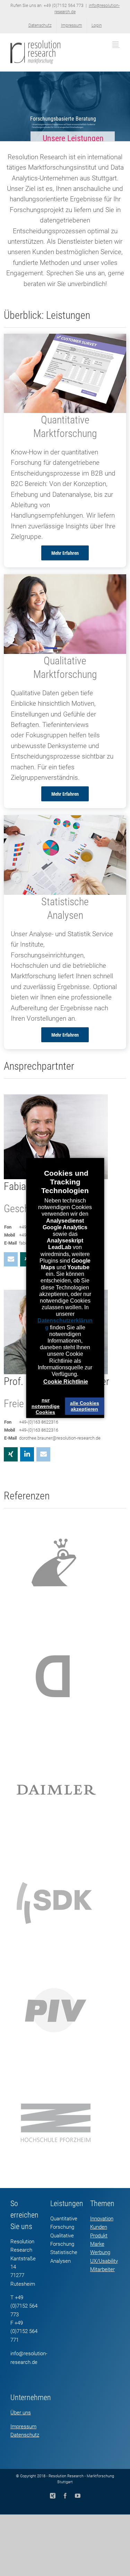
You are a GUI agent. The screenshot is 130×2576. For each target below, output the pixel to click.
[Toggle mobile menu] (116, 44)
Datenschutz (25, 2435)
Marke (97, 2244)
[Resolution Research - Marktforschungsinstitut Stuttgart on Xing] (11, 1454)
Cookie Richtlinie (66, 1382)
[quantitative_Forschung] (65, 339)
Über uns (21, 2413)
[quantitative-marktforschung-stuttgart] (65, 820)
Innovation (102, 2219)
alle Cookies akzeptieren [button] (85, 1406)
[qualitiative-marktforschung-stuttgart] (65, 579)
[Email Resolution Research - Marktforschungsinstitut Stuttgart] (11, 1259)
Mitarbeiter (102, 2269)
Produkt (99, 2236)
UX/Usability (104, 2261)
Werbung (100, 2252)
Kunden (99, 2227)
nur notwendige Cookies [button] (46, 1406)
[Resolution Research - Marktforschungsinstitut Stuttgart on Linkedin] (27, 1454)
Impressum (23, 2427)
